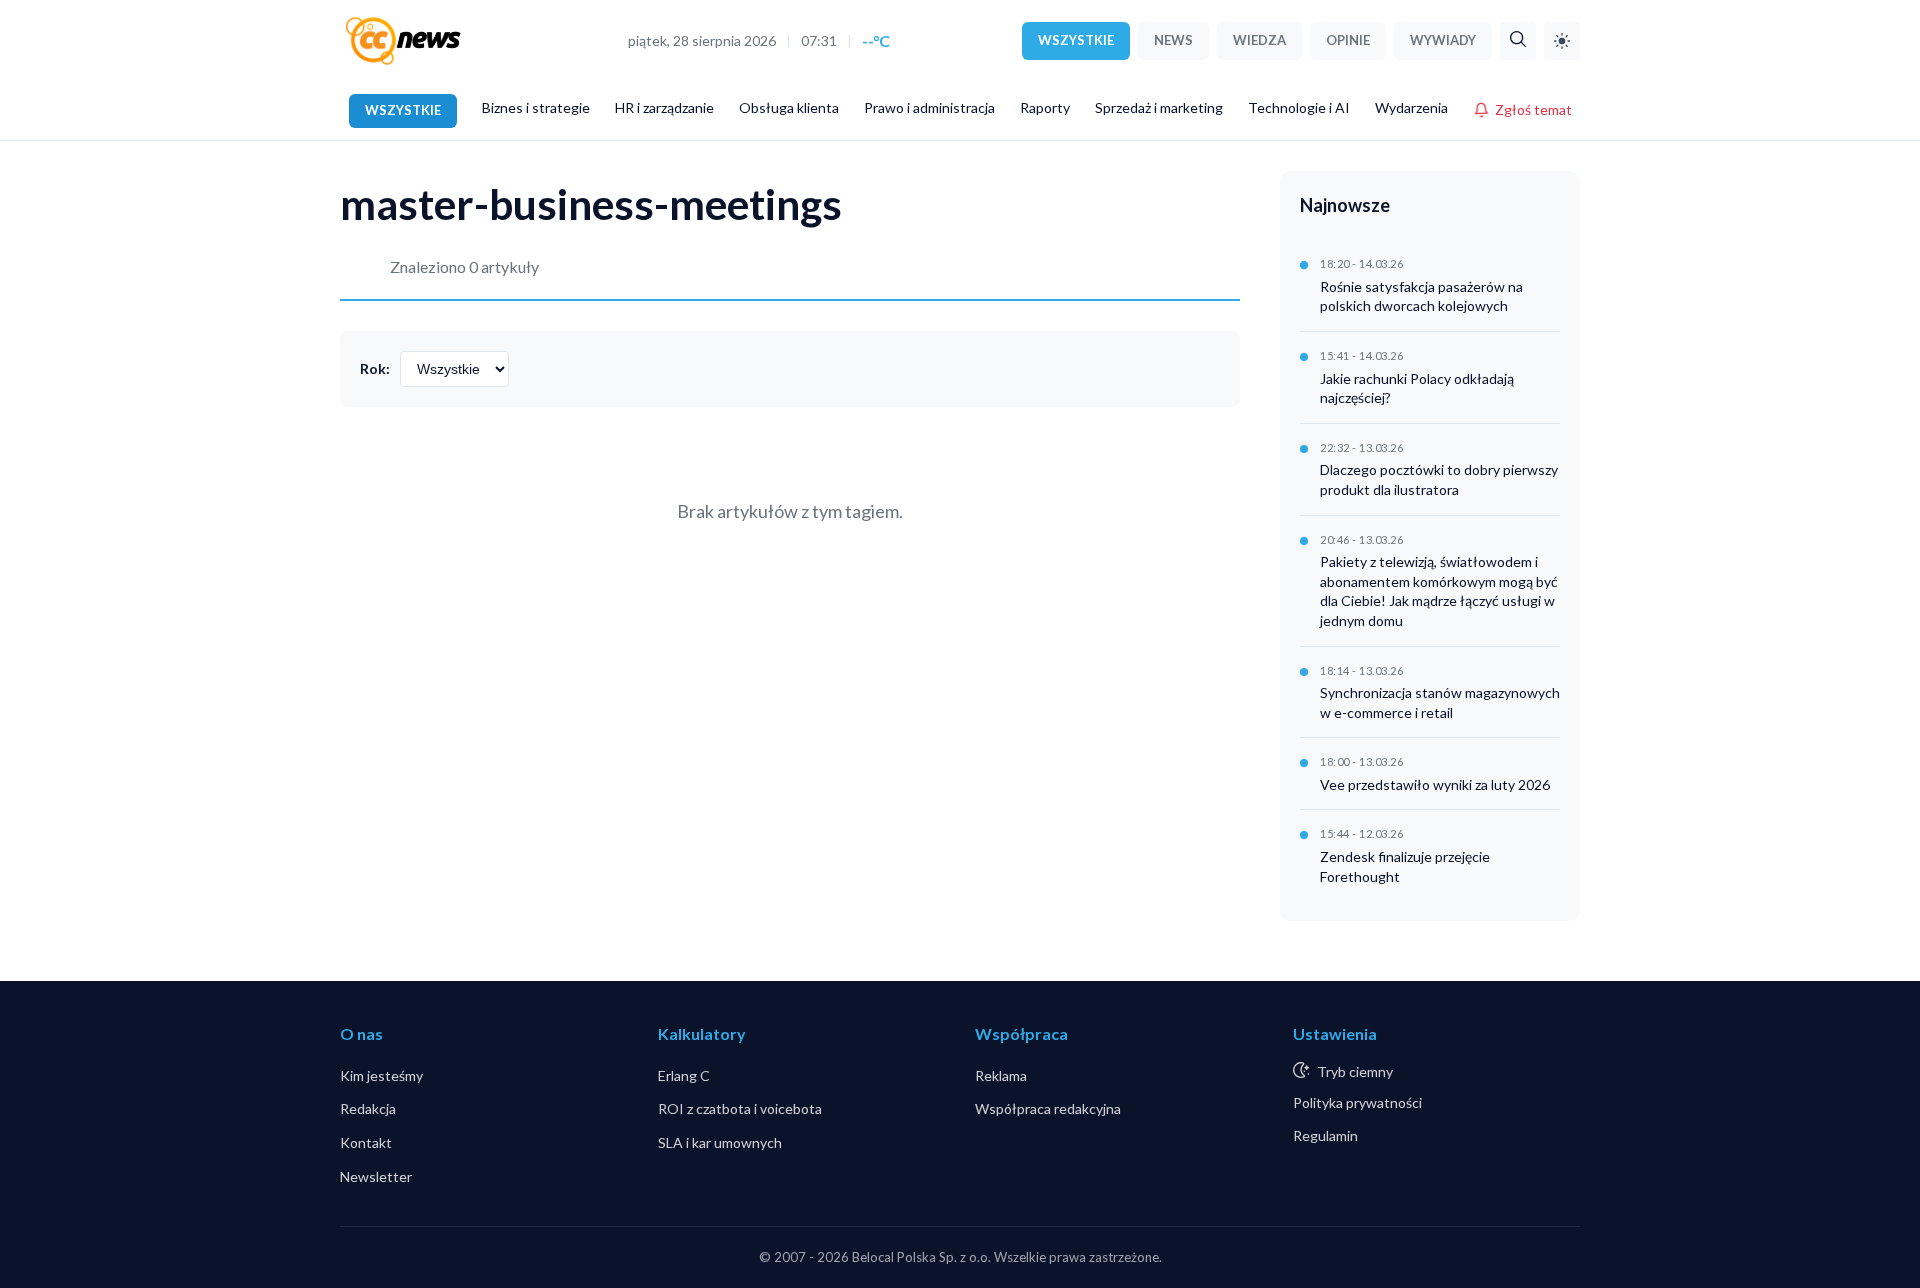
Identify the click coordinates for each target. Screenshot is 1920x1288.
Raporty (1045, 107)
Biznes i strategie (536, 107)
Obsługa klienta (789, 107)
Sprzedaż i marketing (1159, 107)
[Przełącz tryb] (1562, 41)
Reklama (1001, 1075)
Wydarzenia (1411, 107)
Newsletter (376, 1176)
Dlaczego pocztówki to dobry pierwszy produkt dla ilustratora (1439, 479)
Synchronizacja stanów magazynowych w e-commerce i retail (1440, 702)
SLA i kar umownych (720, 1142)
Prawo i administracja (929, 107)
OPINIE (1348, 40)
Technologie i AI (1299, 107)
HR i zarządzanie (664, 107)
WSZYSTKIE (1076, 40)
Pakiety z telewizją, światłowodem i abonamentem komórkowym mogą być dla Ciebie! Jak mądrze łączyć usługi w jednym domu (1439, 591)
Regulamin (1325, 1135)
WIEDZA (1259, 40)
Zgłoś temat (1533, 109)
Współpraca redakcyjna (1048, 1108)
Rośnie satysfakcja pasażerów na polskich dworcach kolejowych (1421, 296)
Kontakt (366, 1142)
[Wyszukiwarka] (1518, 41)
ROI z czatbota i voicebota (740, 1108)
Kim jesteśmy (381, 1075)
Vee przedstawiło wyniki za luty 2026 (1435, 784)
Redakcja (368, 1108)
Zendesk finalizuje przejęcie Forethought (1405, 866)
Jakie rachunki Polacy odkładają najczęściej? (1417, 388)
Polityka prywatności (1357, 1102)
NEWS (1173, 40)
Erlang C (684, 1075)
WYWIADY (1443, 40)
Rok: (375, 368)
